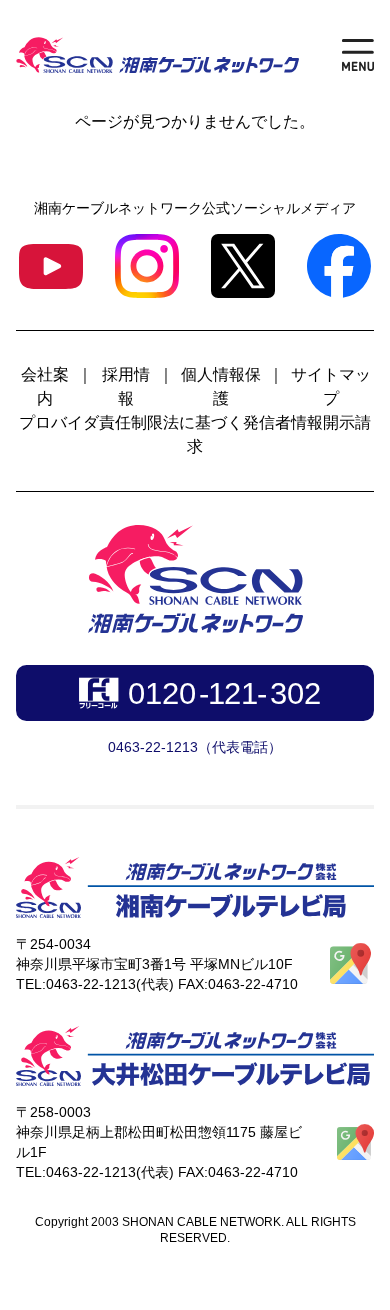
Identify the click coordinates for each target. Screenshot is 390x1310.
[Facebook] (339, 266)
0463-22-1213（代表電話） (195, 747)
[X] (243, 266)
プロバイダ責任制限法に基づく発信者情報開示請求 (195, 434)
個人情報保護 (221, 386)
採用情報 (126, 386)
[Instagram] (147, 266)
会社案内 (45, 386)
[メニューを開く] (358, 55)
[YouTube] (51, 266)
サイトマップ (331, 386)
